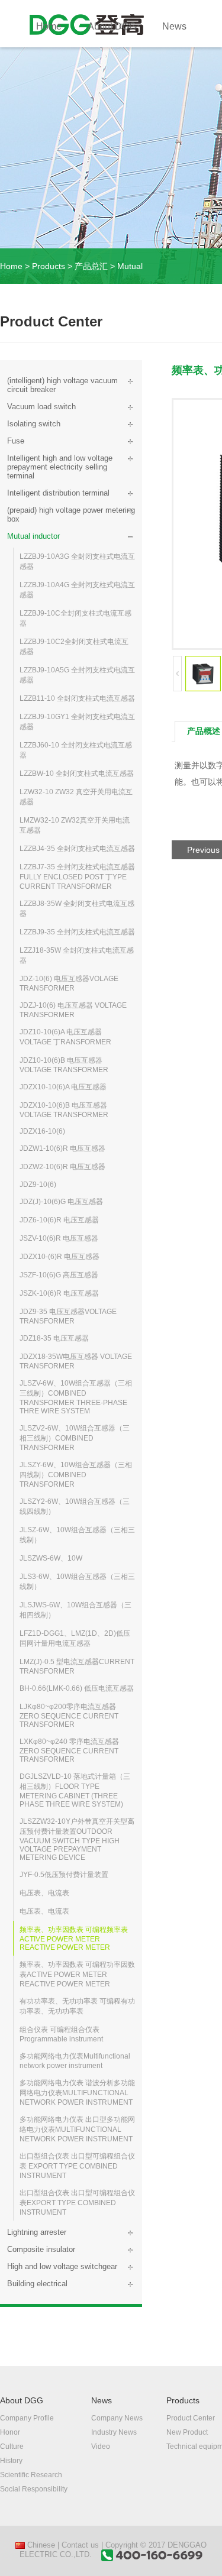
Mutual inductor (33, 536)
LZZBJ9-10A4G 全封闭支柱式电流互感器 (77, 590)
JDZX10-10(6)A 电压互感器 (63, 1087)
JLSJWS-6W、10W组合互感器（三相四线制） (75, 1610)
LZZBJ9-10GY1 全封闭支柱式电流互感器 (77, 722)
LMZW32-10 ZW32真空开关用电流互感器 (75, 825)
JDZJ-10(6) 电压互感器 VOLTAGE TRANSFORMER (73, 1010)
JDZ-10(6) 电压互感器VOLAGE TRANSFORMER (69, 983)
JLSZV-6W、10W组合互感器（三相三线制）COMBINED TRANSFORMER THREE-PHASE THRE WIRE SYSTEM (76, 1397)
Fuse (16, 441)
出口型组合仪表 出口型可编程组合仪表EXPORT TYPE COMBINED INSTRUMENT (77, 2203)
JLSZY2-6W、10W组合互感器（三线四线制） (75, 1507)
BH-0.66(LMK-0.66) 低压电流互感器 (77, 1688)
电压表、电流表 (44, 1893)
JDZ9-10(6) (38, 1185)
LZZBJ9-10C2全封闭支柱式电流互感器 (74, 647)
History (11, 2461)
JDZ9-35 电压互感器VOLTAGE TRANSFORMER (68, 1316)
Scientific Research (31, 2475)
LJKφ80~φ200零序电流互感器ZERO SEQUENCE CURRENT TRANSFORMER (69, 1716)
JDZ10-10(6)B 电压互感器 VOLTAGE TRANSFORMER (64, 1065)
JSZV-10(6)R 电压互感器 (59, 1238)
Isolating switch (34, 424)
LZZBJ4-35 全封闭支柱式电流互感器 (77, 849)
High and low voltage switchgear (62, 2266)
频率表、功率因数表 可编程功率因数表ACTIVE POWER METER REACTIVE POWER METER (77, 1974)
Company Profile (27, 2418)
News (174, 26)
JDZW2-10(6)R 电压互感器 (62, 1167)
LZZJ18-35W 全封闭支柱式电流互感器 (77, 955)
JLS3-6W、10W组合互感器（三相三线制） (77, 1582)
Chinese (40, 2545)
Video (101, 2446)
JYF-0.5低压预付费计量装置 (64, 1875)
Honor (10, 2432)
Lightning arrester (37, 2232)
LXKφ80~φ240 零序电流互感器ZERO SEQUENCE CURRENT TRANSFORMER (69, 1750)
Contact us (80, 2545)
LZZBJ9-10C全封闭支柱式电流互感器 (75, 618)
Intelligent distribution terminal (58, 493)
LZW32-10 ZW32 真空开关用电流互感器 (76, 797)
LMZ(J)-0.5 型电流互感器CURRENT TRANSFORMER (77, 1666)
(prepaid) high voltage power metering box (71, 514)
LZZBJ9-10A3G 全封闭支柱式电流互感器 (77, 562)
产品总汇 (91, 266)
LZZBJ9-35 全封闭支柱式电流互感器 (77, 932)
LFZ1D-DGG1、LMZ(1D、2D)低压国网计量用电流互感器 (75, 1638)
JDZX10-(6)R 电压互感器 (59, 1257)
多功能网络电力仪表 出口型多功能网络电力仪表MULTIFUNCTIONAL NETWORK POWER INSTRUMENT (77, 2129)
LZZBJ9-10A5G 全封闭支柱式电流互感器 (77, 675)
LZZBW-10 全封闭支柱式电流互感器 (77, 774)
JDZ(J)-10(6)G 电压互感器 (61, 1202)
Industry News (114, 2432)
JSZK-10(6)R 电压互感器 (59, 1293)
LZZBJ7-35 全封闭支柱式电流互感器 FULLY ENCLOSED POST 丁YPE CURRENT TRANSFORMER (77, 877)
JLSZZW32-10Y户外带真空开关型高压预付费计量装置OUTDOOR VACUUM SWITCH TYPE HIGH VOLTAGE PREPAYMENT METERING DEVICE (77, 1839)
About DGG (112, 26)
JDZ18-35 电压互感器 (54, 1338)
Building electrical (37, 2284)
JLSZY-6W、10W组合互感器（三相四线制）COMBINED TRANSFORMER (76, 1475)
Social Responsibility (34, 2489)
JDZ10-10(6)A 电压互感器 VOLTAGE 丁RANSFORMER (65, 1037)
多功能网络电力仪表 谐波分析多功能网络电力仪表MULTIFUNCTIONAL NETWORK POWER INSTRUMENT (77, 2093)
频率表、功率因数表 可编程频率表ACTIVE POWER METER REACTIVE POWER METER (74, 1939)
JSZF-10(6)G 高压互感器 (59, 1275)
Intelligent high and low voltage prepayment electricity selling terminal (60, 467)
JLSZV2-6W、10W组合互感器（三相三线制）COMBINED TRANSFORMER (75, 1438)
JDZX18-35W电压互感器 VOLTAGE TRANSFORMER (76, 1361)
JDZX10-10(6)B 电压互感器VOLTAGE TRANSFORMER (64, 1110)
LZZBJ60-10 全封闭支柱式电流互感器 (76, 750)
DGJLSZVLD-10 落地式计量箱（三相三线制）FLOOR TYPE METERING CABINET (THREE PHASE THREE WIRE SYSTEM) (75, 1790)
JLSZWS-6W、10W (51, 1558)
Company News (117, 2418)
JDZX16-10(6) (42, 1131)
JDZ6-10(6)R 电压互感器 (59, 1220)
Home (49, 26)
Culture (12, 2446)
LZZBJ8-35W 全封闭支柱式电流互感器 (77, 909)
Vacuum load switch (41, 407)
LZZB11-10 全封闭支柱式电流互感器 (77, 698)
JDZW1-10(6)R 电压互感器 (62, 1148)
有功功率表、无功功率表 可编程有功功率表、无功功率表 (77, 2006)
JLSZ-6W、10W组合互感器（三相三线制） (77, 1535)
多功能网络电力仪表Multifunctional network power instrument (75, 2061)
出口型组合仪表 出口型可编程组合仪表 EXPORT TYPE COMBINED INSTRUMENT (77, 2166)
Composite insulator (41, 2249)
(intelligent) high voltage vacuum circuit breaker (62, 385)
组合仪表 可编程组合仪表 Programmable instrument (61, 2034)
